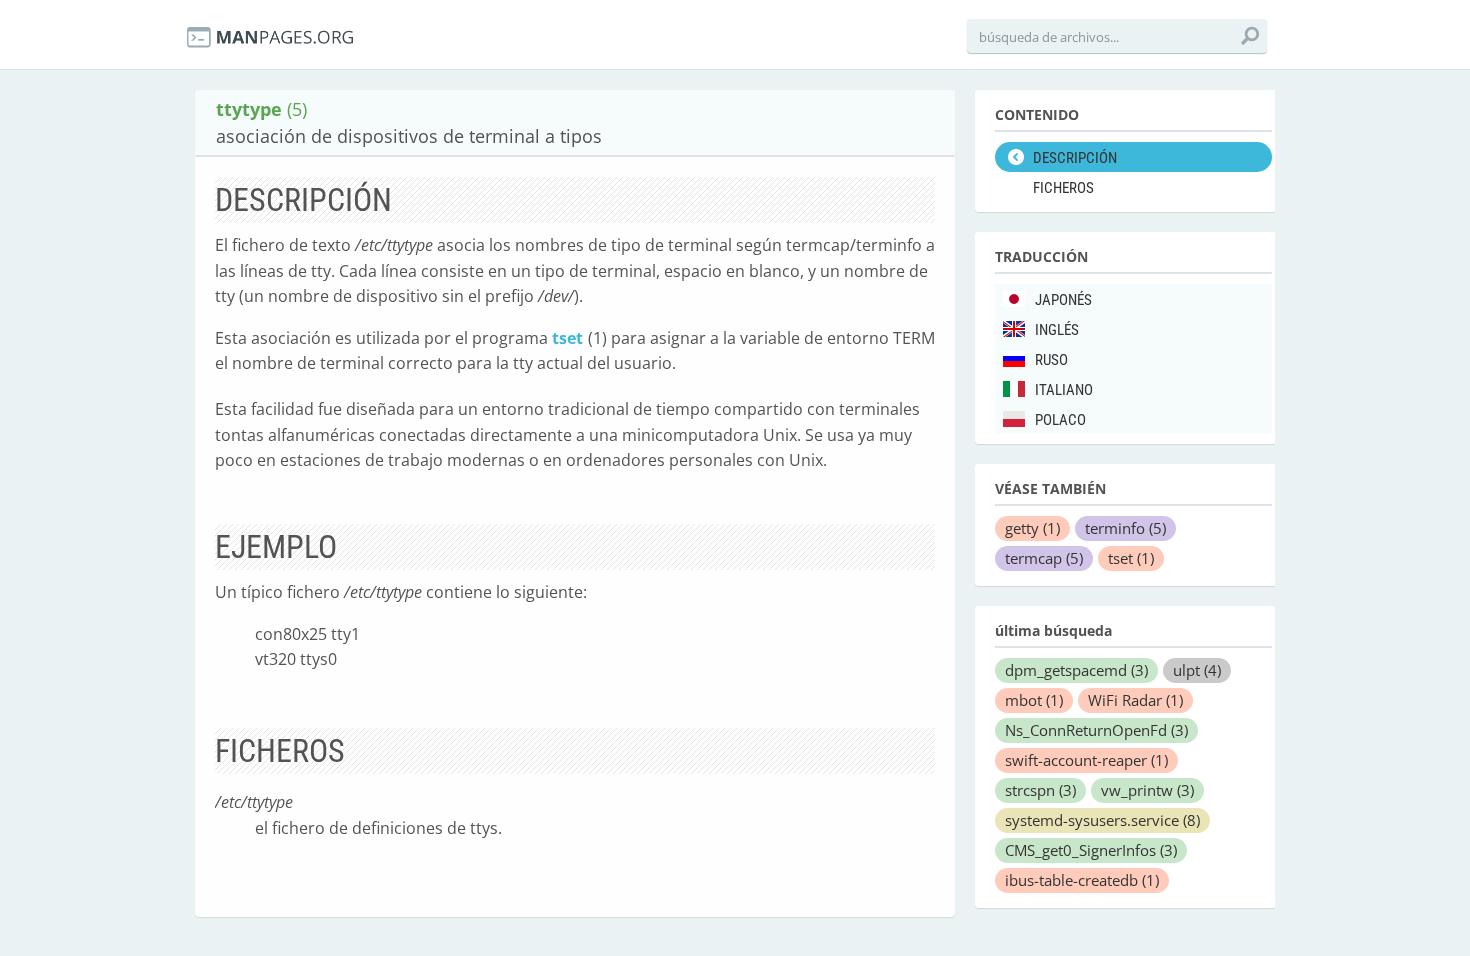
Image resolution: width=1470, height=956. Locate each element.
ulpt (1197, 670)
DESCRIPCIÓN (1075, 158)
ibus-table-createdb (1082, 880)
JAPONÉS (1063, 300)
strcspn (1040, 790)
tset (567, 338)
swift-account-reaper (1086, 760)
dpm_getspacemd (1076, 670)
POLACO (1060, 420)
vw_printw (1147, 790)
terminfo (1125, 528)
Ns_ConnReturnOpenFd (1096, 730)
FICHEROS (1063, 188)
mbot (1034, 700)
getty (1032, 528)
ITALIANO (1064, 390)
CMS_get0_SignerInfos (1091, 850)
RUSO (1051, 360)
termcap (1044, 558)
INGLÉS (1057, 330)
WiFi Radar (1135, 700)
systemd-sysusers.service (1102, 820)
